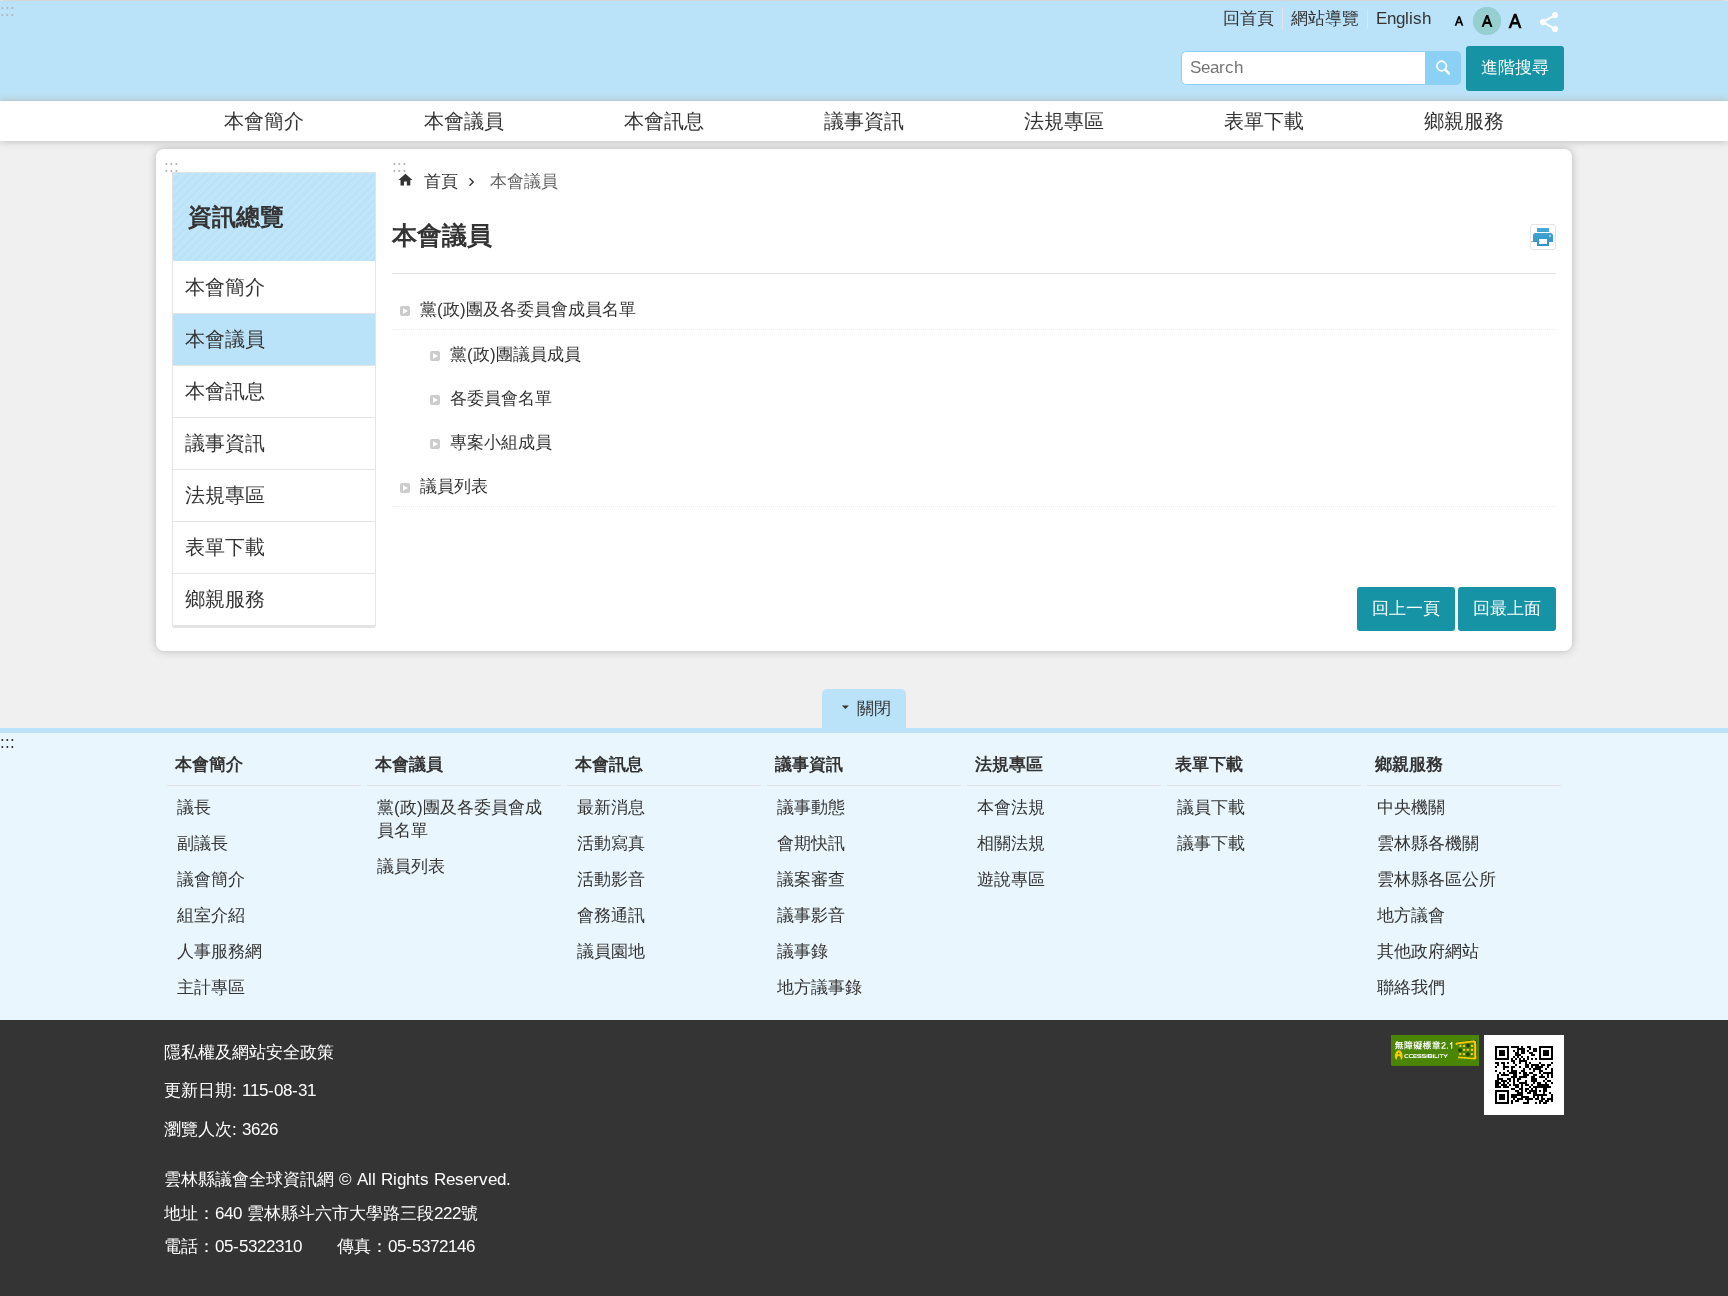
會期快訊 (811, 843)
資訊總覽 (236, 217)
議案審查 (811, 879)
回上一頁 (1406, 608)
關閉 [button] (874, 708)
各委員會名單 (501, 398)
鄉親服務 (1464, 121)
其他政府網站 (1428, 951)
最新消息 (611, 807)
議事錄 (802, 951)
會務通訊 (611, 915)
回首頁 (1248, 18)
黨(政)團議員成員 (515, 354)
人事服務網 (219, 951)
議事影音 (811, 915)
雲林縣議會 (339, 51)
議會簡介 (211, 879)
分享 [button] (1549, 22)
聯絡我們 (1411, 987)
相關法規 (1011, 843)
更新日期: (203, 1090)
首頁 (441, 181)
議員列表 (454, 486)
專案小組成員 (501, 442)
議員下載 (1211, 807)
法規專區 (1064, 121)
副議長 (202, 843)
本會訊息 (664, 121)
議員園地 (611, 951)
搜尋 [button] (1443, 68)
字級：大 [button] (1515, 21)
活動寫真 (611, 843)
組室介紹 (211, 915)
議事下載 (1211, 843)
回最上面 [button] (1507, 608)
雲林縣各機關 (1428, 843)
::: (7, 10)
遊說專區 (1011, 879)
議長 (194, 807)
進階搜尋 (1515, 67)
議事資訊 (864, 121)
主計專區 (211, 987)
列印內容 (1543, 237)
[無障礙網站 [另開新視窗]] (1435, 1050)
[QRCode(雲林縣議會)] (1524, 1075)
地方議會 (1411, 915)
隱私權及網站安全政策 (249, 1052)
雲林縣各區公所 (1436, 879)
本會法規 (1011, 807)
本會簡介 (264, 121)
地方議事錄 (819, 987)
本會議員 (464, 121)
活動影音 (611, 879)
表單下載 (1264, 121)
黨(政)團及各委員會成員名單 (528, 309)
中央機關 (1411, 807)
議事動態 (811, 807)
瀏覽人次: (203, 1129)
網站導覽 (1325, 18)
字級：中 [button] (1487, 21)
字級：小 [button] (1459, 21)
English (1403, 18)
